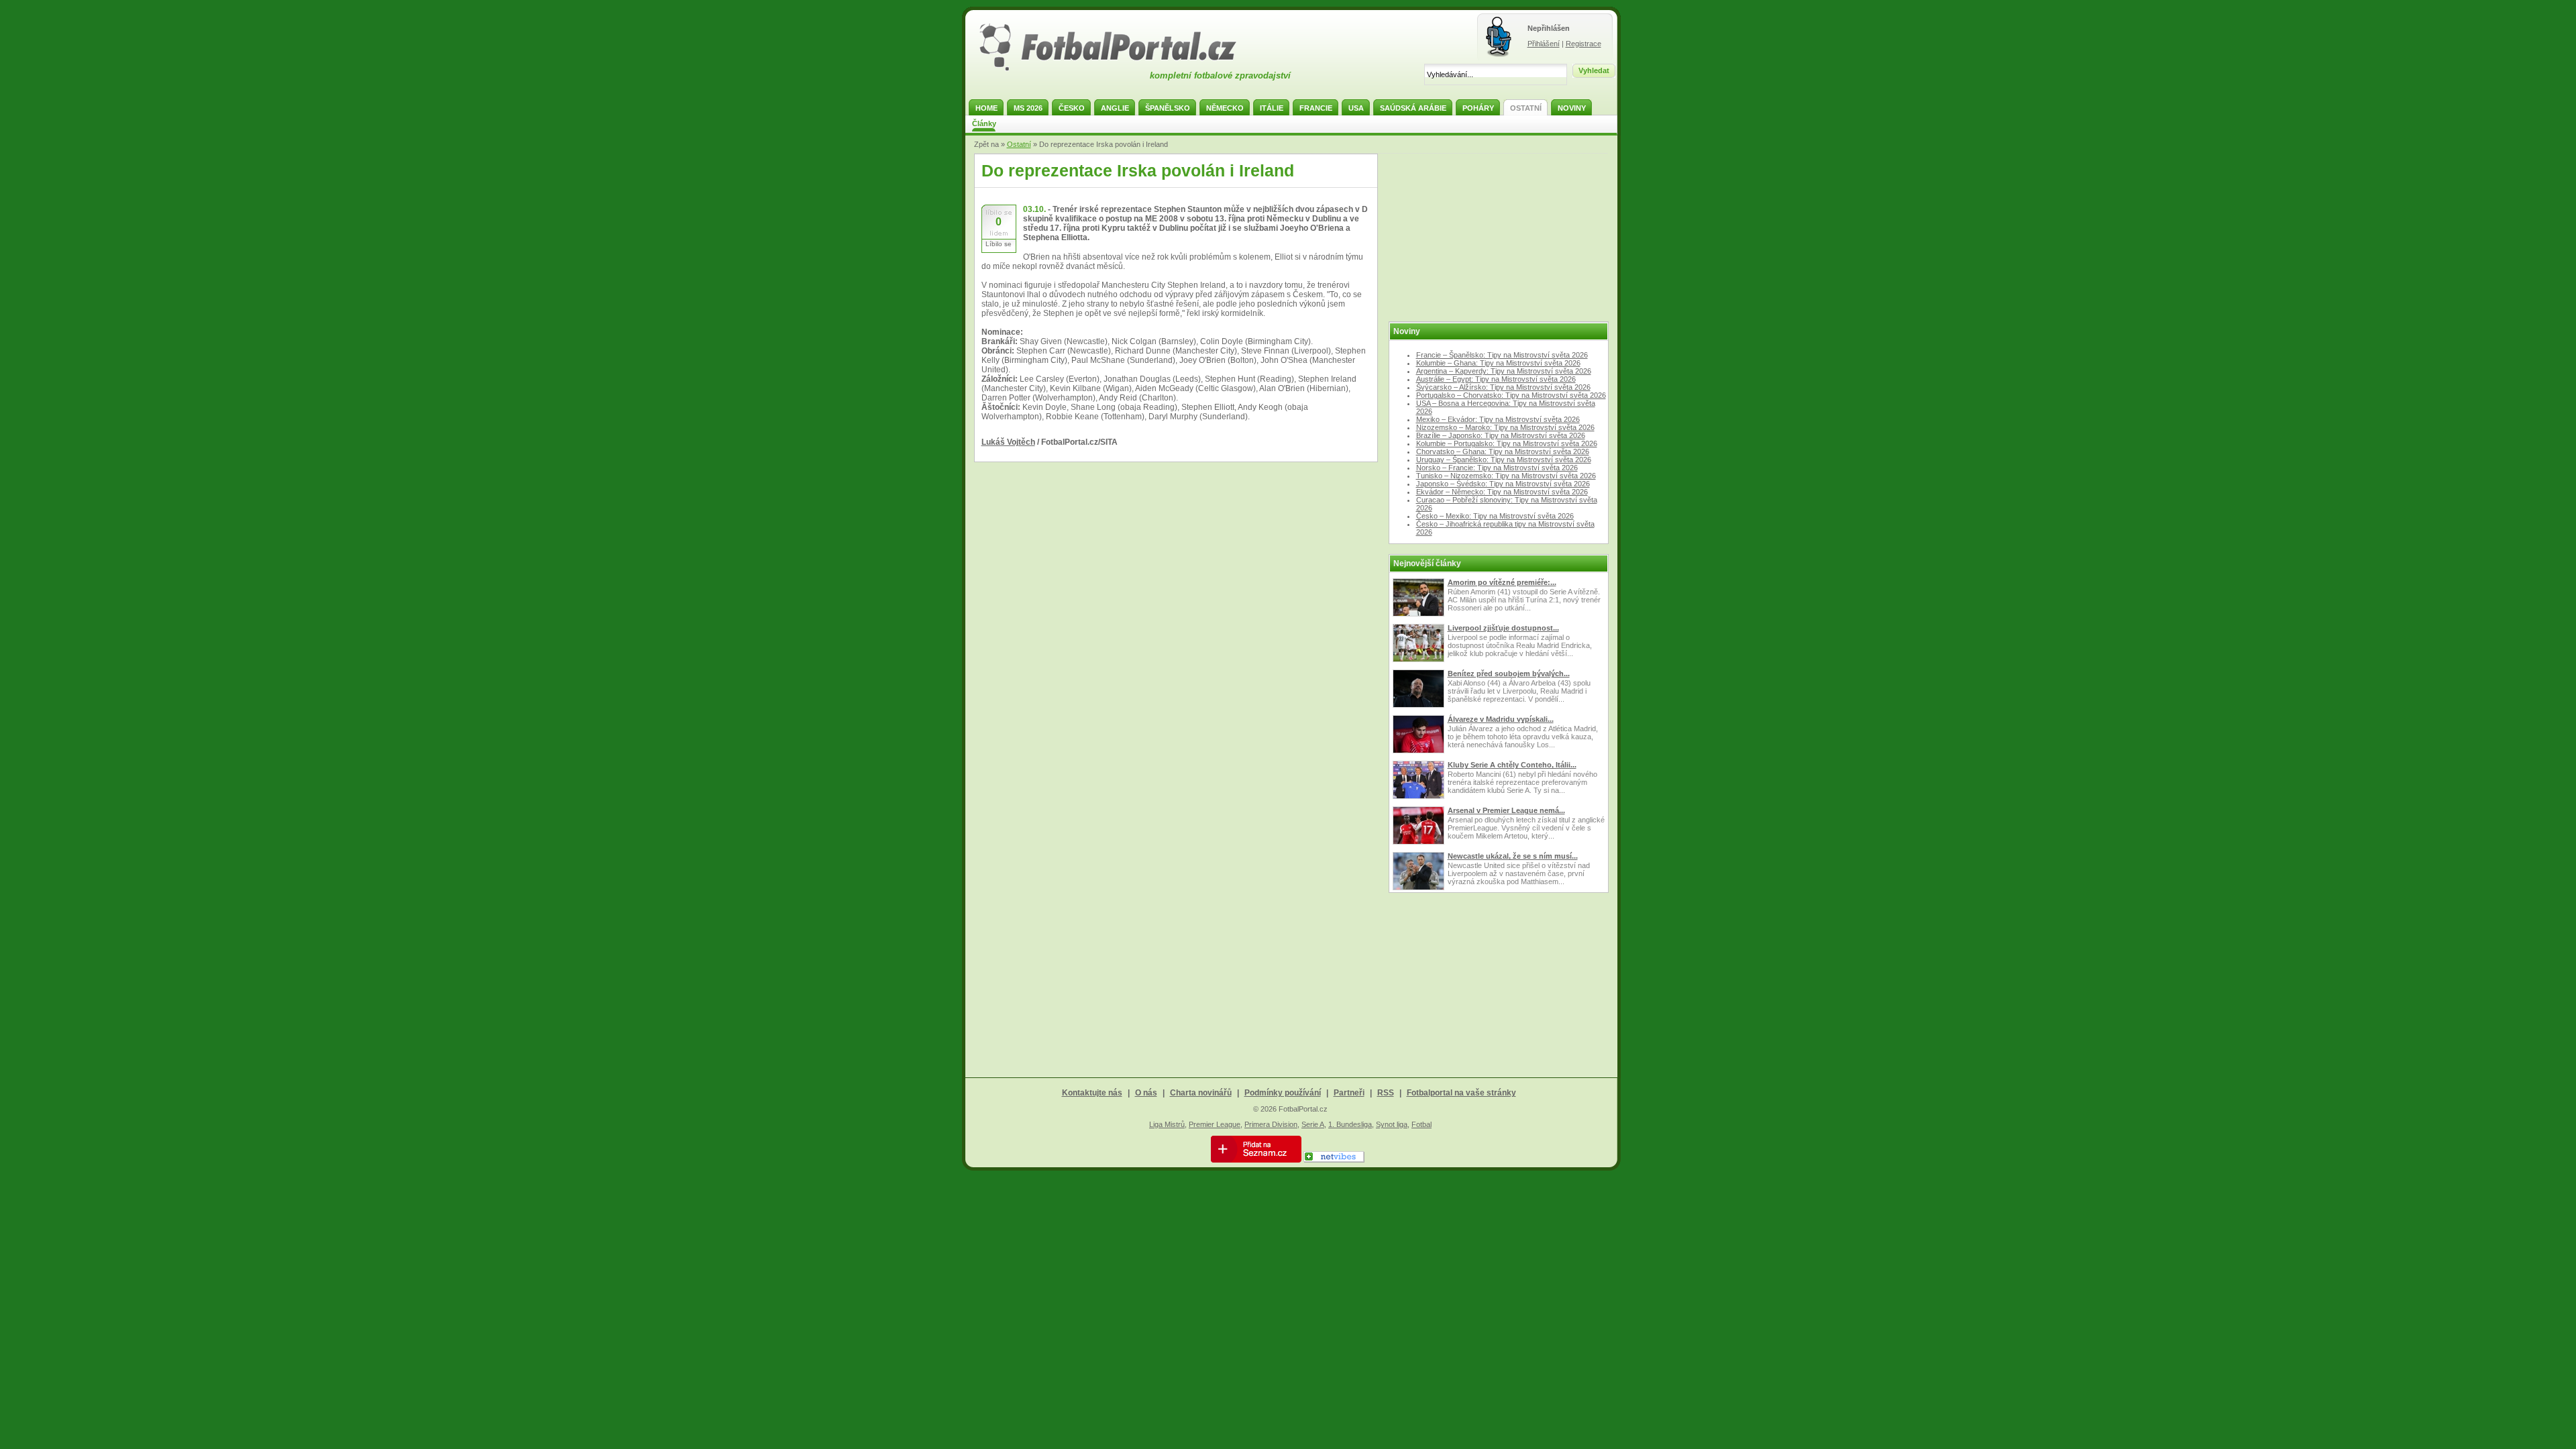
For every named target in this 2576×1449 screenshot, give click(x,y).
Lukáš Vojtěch (1008, 442)
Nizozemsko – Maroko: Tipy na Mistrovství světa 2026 (1505, 427)
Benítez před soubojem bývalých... (1509, 674)
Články (984, 123)
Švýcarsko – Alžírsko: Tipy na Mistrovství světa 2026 (1503, 387)
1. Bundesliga (1350, 1124)
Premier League (1215, 1124)
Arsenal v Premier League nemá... (1506, 810)
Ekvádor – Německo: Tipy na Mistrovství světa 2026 (1502, 492)
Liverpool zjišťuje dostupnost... (1503, 628)
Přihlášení (1544, 44)
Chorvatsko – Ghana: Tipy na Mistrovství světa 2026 (1503, 451)
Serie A (1313, 1124)
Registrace (1584, 44)
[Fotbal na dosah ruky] (1120, 69)
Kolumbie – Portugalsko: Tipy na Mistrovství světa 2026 (1507, 443)
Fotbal (1421, 1124)
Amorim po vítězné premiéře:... (1502, 582)
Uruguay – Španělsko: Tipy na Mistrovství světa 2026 (1504, 460)
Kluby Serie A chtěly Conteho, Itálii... (1512, 765)
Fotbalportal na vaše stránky (1461, 1093)
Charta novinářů (1201, 1093)
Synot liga (1392, 1124)
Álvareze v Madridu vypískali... (1501, 719)
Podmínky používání (1283, 1093)
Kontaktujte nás (1092, 1093)
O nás (1146, 1093)
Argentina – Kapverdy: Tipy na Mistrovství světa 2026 (1504, 371)
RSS (1386, 1093)
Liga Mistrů (1167, 1124)
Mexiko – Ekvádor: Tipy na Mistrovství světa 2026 (1498, 419)
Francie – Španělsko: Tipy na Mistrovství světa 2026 (1502, 355)
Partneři (1349, 1093)
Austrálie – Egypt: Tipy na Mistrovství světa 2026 (1496, 379)
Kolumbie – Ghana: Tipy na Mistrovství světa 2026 (1498, 363)
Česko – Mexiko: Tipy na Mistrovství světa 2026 (1495, 516)
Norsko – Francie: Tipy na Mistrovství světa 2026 (1497, 468)
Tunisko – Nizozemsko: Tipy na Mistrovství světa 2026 (1506, 476)
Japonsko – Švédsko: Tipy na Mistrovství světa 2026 (1503, 484)
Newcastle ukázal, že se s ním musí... (1513, 856)
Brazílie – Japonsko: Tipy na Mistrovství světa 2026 (1501, 435)
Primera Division (1271, 1124)
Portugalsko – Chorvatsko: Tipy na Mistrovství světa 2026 (1511, 395)
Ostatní (1019, 144)
